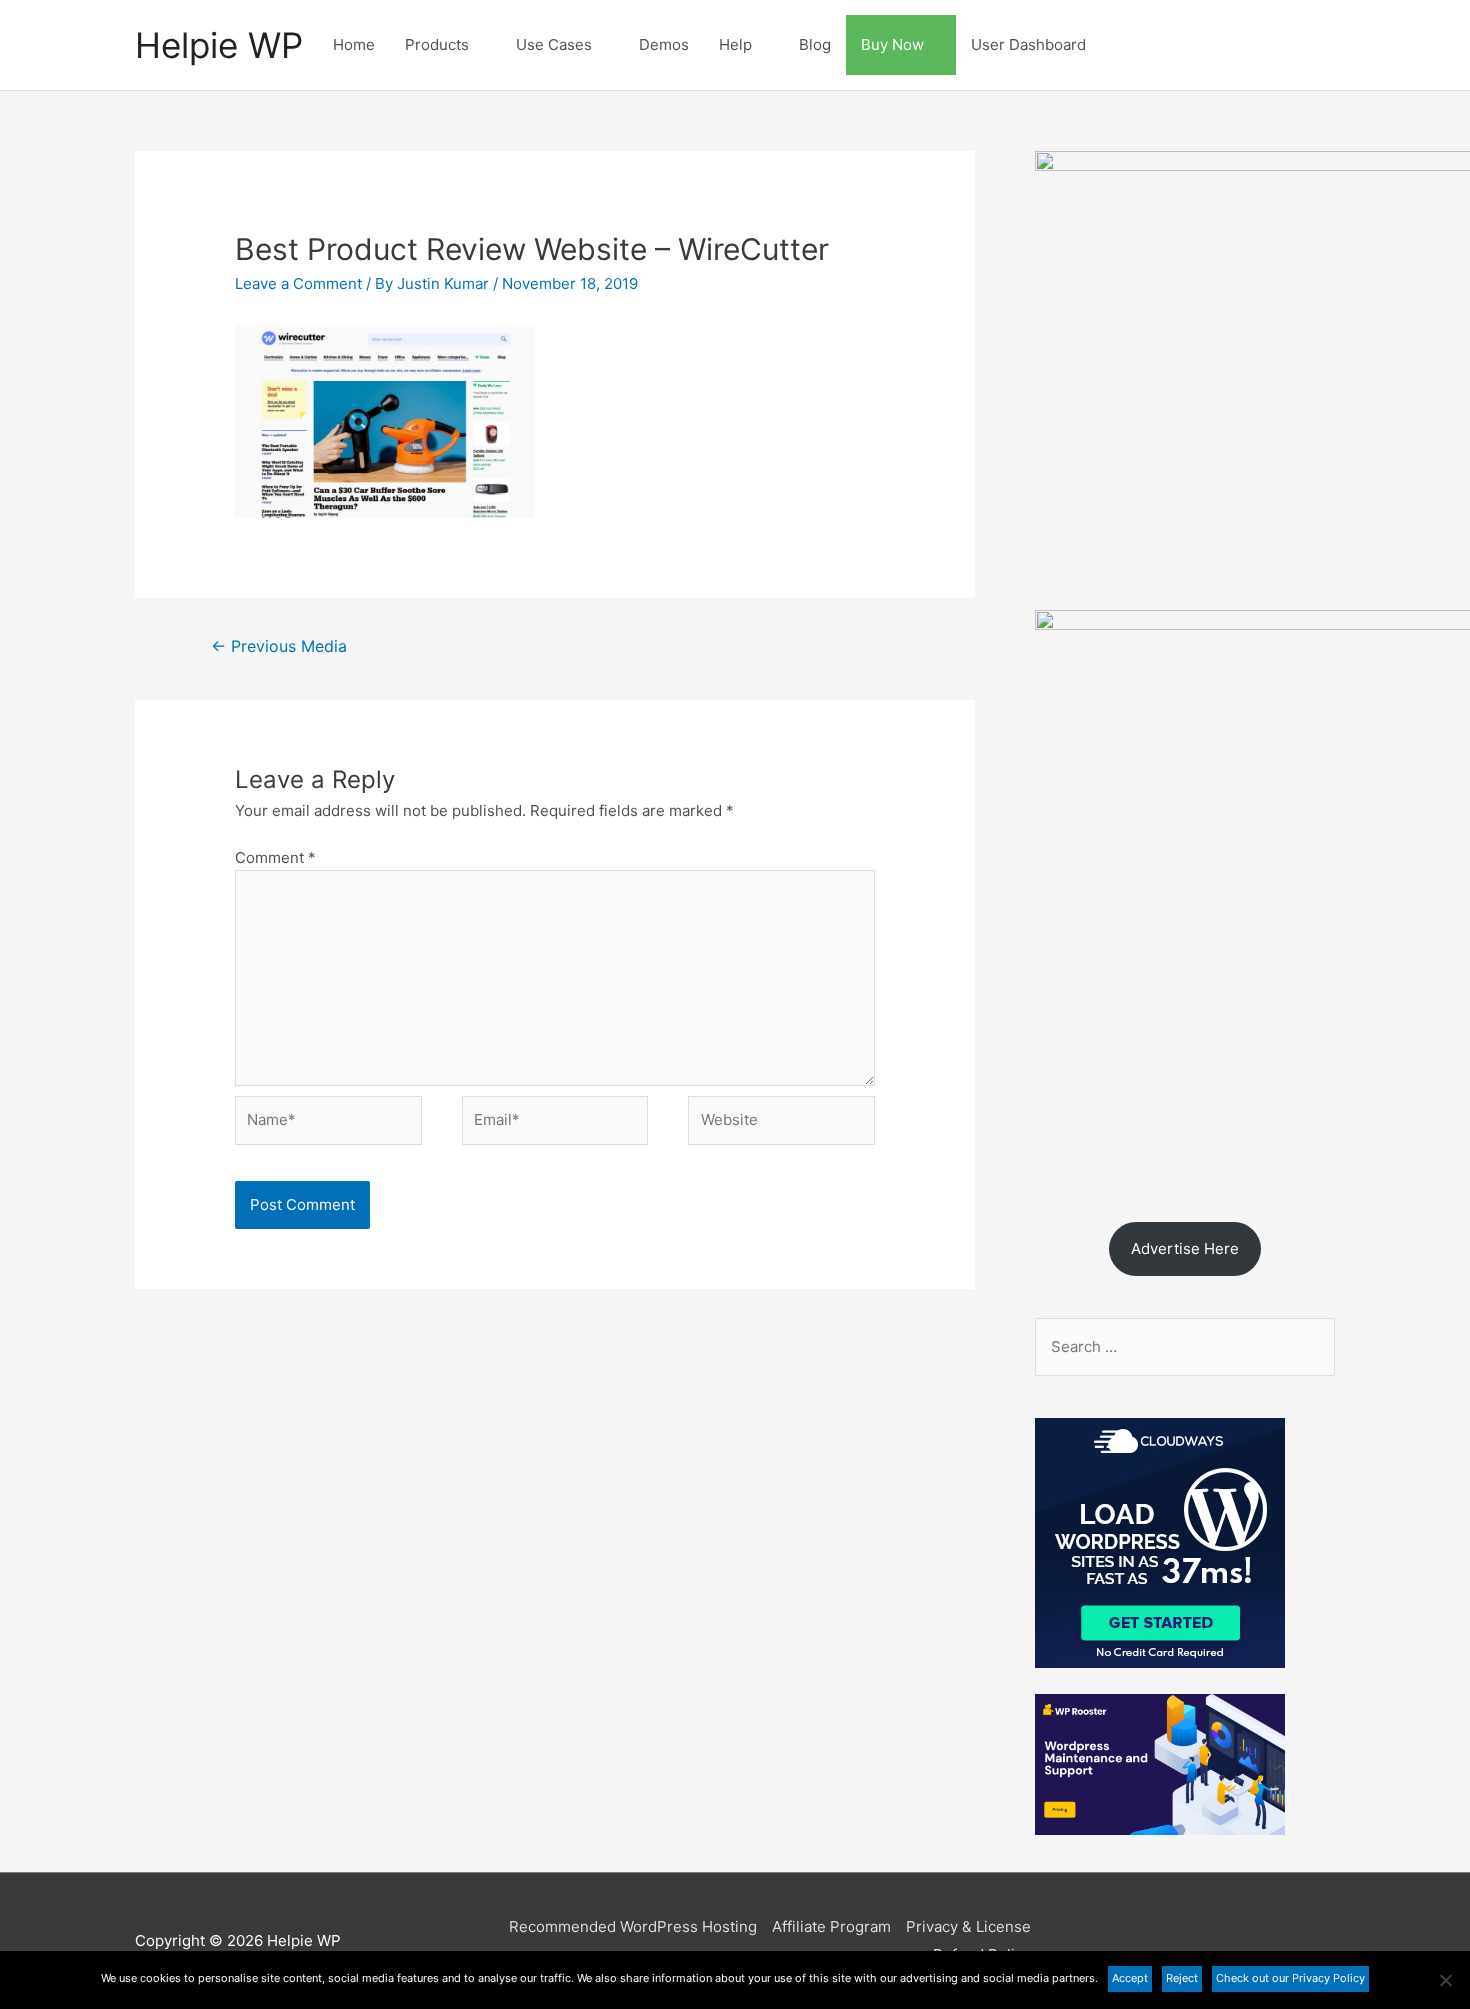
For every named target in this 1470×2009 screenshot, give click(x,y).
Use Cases (554, 44)
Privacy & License (968, 1926)
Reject (1182, 1978)
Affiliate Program (831, 1926)
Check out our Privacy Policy (1290, 1978)
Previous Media (279, 646)
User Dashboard (1028, 44)
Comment (275, 857)
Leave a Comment (298, 283)
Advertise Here (1185, 1248)
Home (354, 44)
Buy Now (892, 44)
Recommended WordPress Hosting (633, 1926)
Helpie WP (219, 45)
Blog (815, 44)
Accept (1130, 1978)
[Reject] (1445, 1980)
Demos (664, 44)
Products (437, 44)
